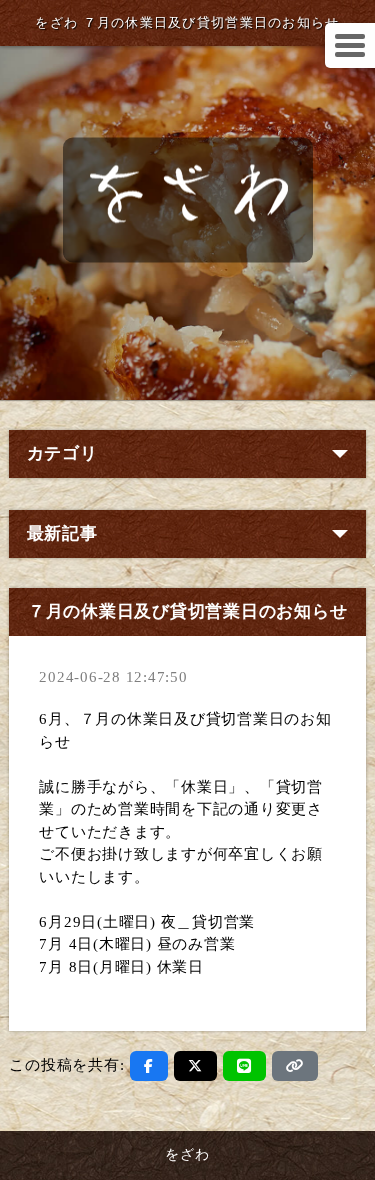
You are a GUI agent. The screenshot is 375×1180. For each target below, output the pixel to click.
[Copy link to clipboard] (295, 1066)
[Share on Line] (244, 1066)
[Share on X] (195, 1066)
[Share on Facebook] (149, 1066)
